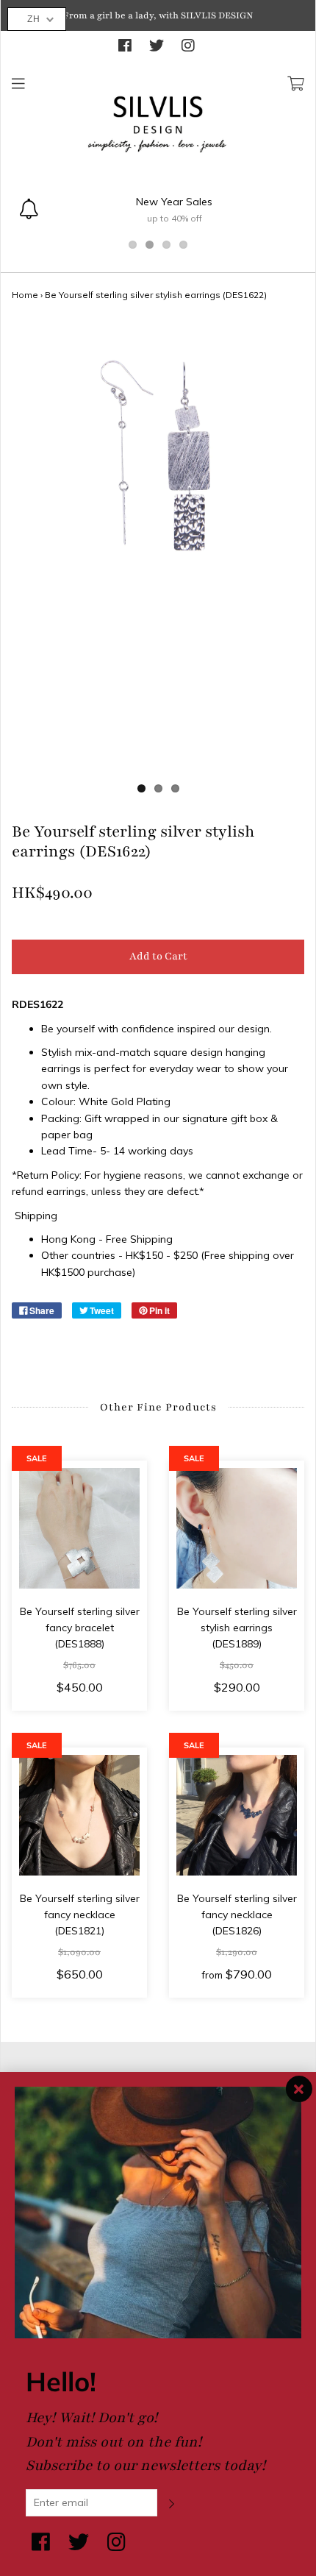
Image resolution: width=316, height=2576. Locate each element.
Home (25, 295)
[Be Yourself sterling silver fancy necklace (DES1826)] (237, 1815)
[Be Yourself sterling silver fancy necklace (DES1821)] (79, 1815)
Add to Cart (158, 956)
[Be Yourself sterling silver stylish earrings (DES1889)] (237, 1528)
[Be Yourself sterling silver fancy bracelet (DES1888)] (79, 1528)
